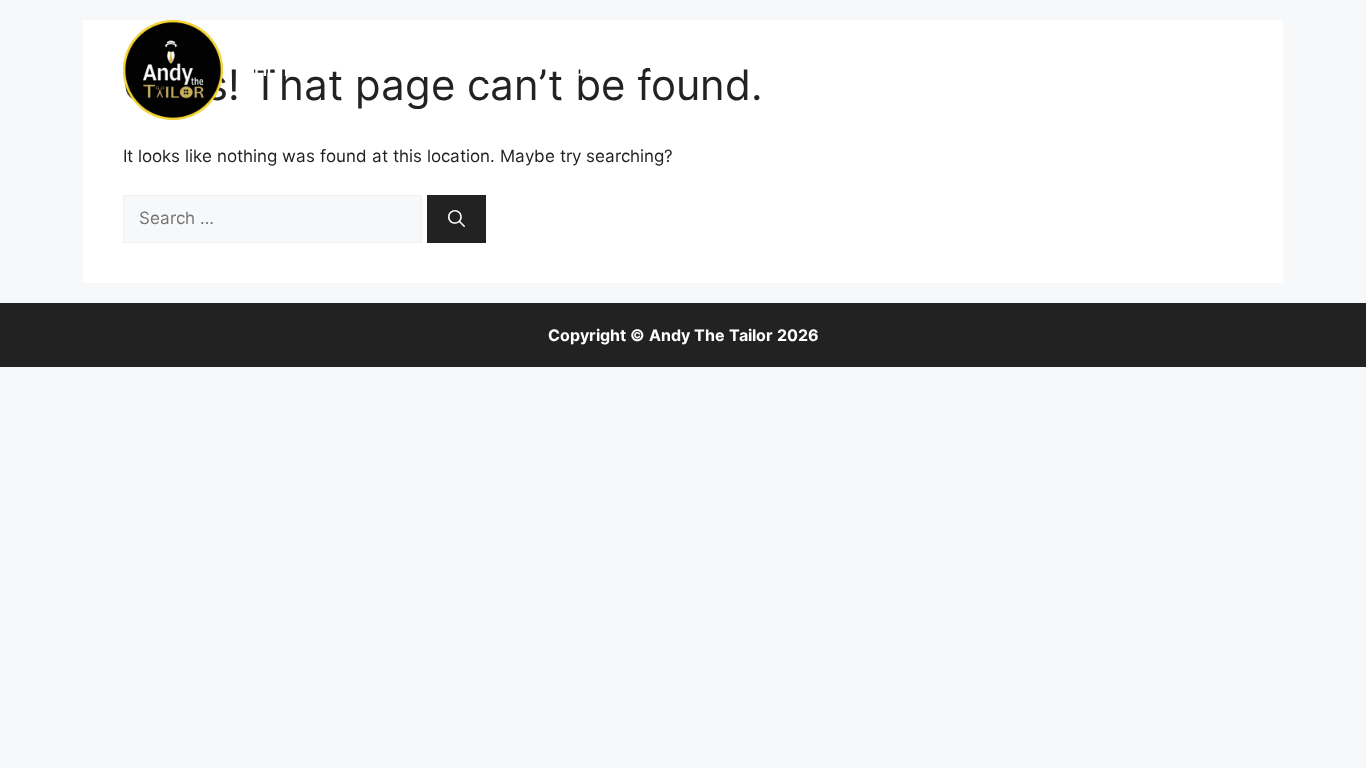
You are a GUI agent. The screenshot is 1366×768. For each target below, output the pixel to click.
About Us (385, 69)
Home (279, 69)
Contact (1188, 69)
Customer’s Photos (642, 69)
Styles (492, 69)
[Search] (456, 219)
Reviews (913, 69)
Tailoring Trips (1052, 69)
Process (800, 69)
